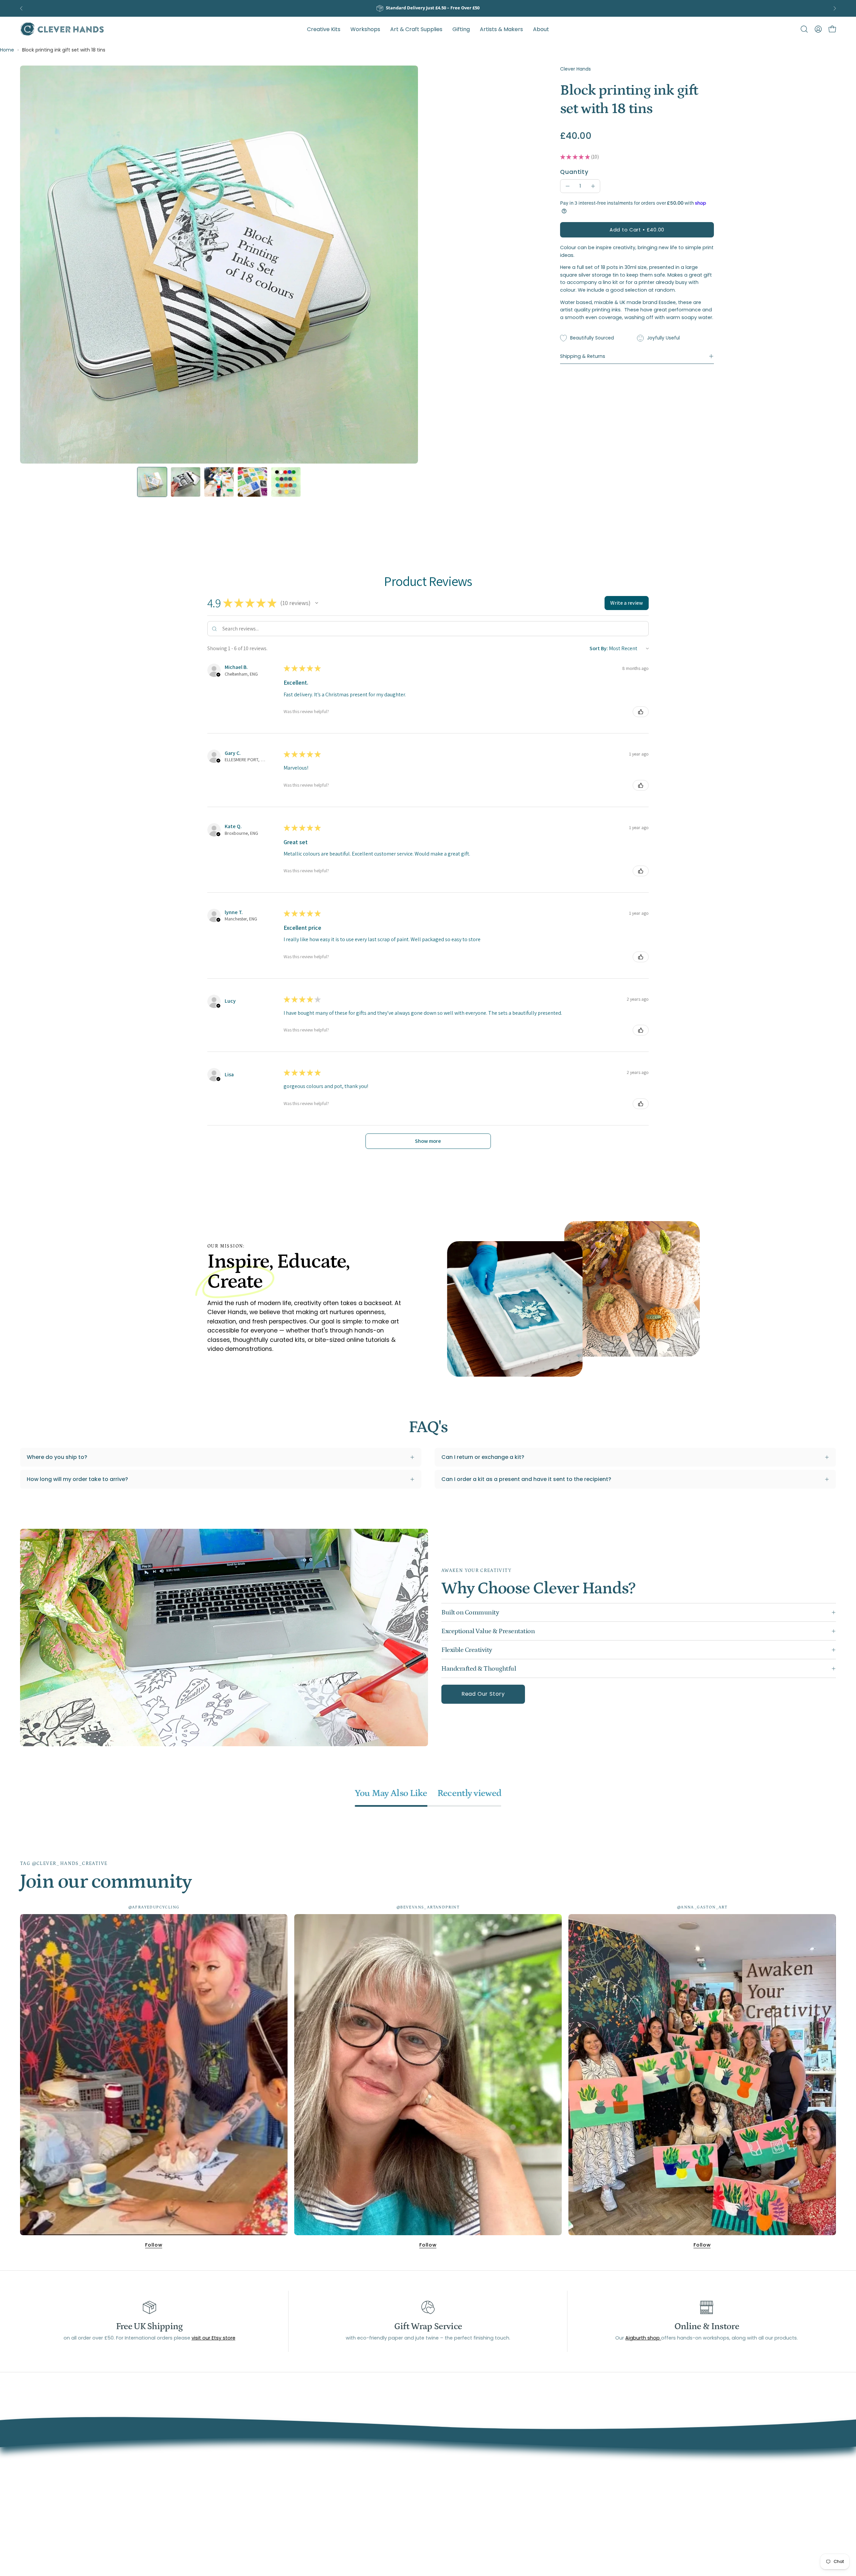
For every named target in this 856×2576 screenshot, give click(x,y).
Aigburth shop (643, 2338)
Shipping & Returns (583, 356)
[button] (501, 29)
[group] (428, 8)
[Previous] (21, 8)
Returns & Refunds (376, 2493)
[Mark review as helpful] (641, 712)
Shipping (363, 2482)
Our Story (364, 2459)
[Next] (835, 8)
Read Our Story (483, 1694)
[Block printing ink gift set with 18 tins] (152, 482)
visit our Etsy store (213, 2338)
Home (7, 50)
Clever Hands (575, 69)
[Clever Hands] (62, 29)
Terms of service (374, 2470)
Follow (154, 2245)
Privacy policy (370, 2504)
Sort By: (599, 648)
